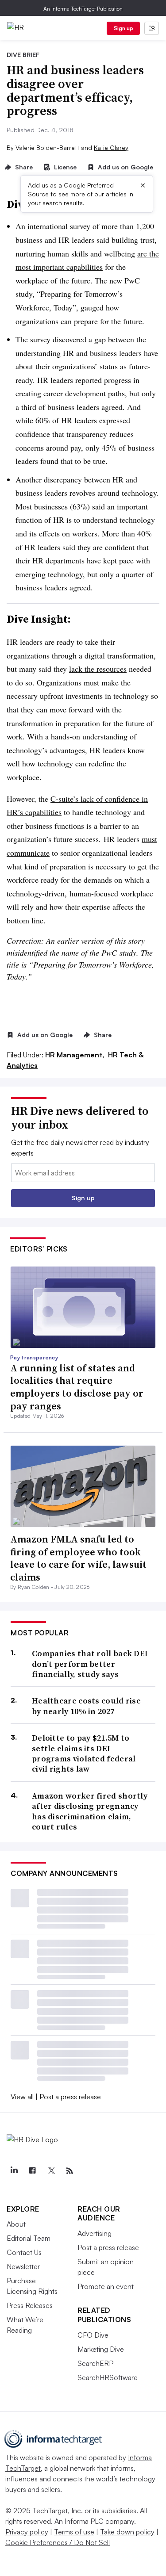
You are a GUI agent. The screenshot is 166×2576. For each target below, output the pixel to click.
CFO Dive (93, 2335)
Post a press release (70, 2097)
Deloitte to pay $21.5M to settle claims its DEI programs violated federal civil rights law (84, 1753)
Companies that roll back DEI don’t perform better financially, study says (90, 1664)
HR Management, (76, 1055)
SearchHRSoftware (108, 2377)
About (16, 2224)
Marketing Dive (101, 2349)
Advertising (95, 2233)
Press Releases (30, 2305)
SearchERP (95, 2363)
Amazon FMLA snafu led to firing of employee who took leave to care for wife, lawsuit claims (78, 1558)
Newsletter (23, 2266)
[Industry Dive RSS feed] (69, 2171)
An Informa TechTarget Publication (83, 9)
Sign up (124, 28)
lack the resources (98, 669)
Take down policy (127, 2532)
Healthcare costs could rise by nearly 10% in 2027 (86, 1706)
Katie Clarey (111, 147)
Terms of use (74, 2532)
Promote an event (106, 2286)
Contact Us (24, 2252)
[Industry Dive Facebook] (32, 2171)
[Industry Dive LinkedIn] (14, 2171)
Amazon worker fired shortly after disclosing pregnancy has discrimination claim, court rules (90, 1811)
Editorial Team (29, 2238)
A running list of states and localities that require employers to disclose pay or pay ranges (77, 1387)
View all (22, 2097)
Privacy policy (27, 2532)
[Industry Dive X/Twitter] (51, 2171)
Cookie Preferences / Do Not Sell (58, 2542)
